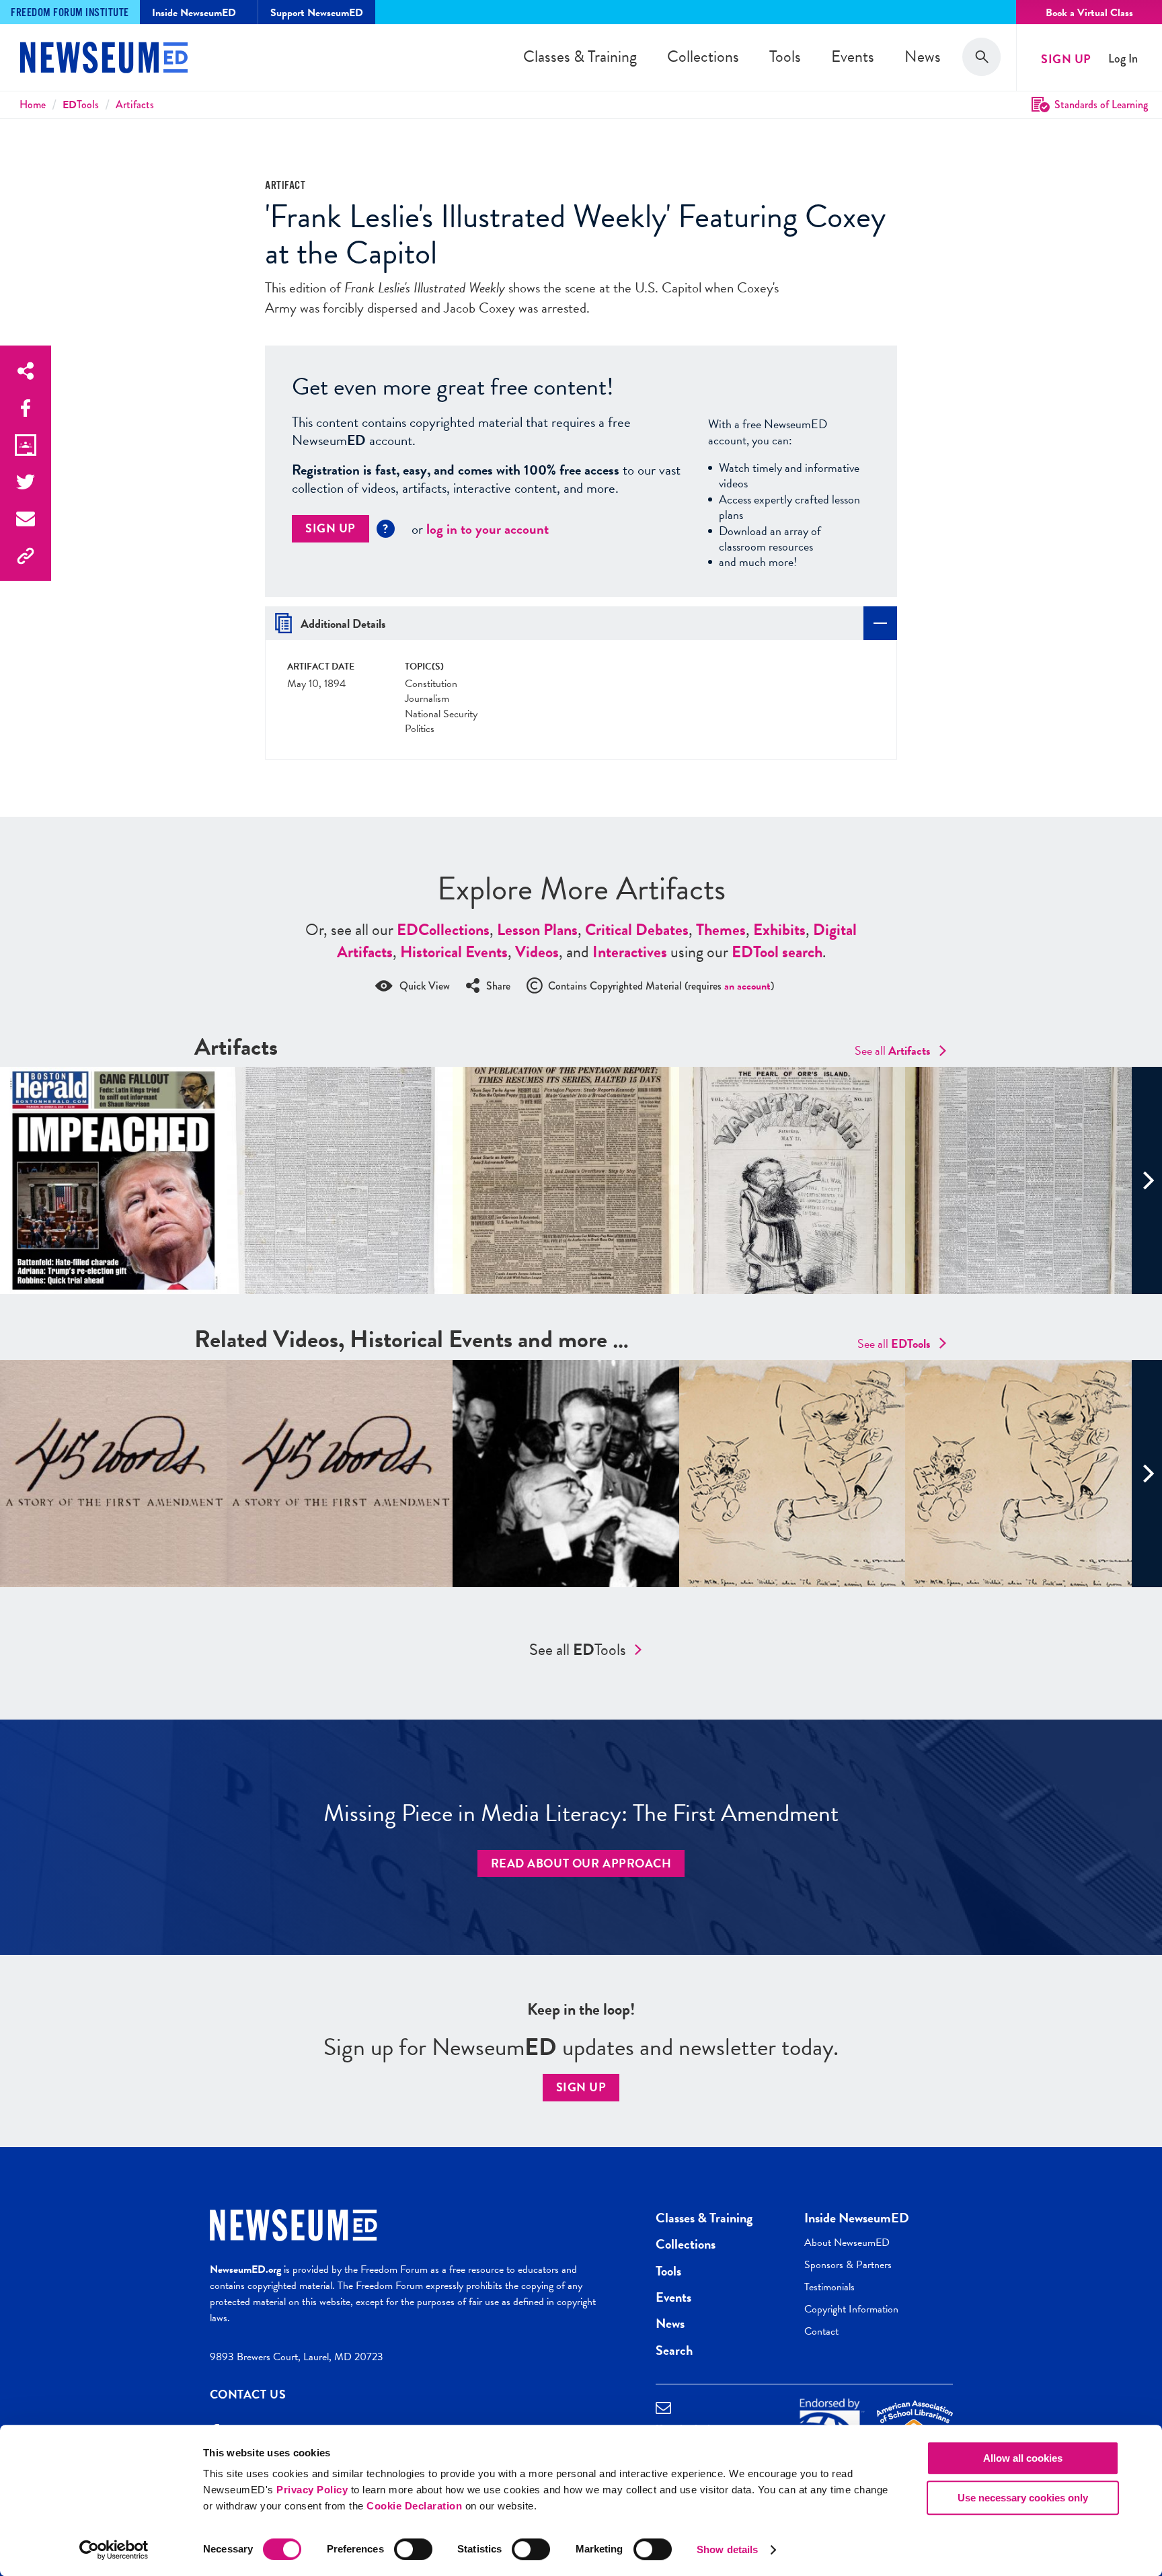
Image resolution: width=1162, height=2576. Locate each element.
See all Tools (578, 1650)
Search (674, 2350)
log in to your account (488, 529)
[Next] (1147, 1180)
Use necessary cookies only (1023, 2498)
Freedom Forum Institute (70, 13)
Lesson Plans (537, 930)
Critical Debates (637, 930)
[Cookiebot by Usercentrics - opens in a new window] (114, 2550)
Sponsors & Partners (848, 2265)
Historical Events (454, 952)
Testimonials (829, 2287)
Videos (537, 952)
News (923, 56)
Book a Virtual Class (1089, 13)
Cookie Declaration (414, 2506)
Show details (727, 2549)
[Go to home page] (104, 59)
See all (893, 1050)
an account (747, 986)
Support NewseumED (317, 13)
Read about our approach (581, 1863)
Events (853, 56)
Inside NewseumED (857, 2218)
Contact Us (248, 2394)
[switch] (413, 2549)
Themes (721, 930)
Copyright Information (851, 2309)
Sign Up (1066, 59)
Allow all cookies (1023, 2458)
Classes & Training (580, 56)
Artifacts (135, 105)
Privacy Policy (312, 2490)
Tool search (777, 952)
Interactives (630, 952)
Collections (703, 56)
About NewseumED (847, 2243)
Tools (785, 56)
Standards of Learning (1101, 105)
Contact (821, 2331)
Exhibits (779, 930)
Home (33, 105)
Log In (1123, 59)
